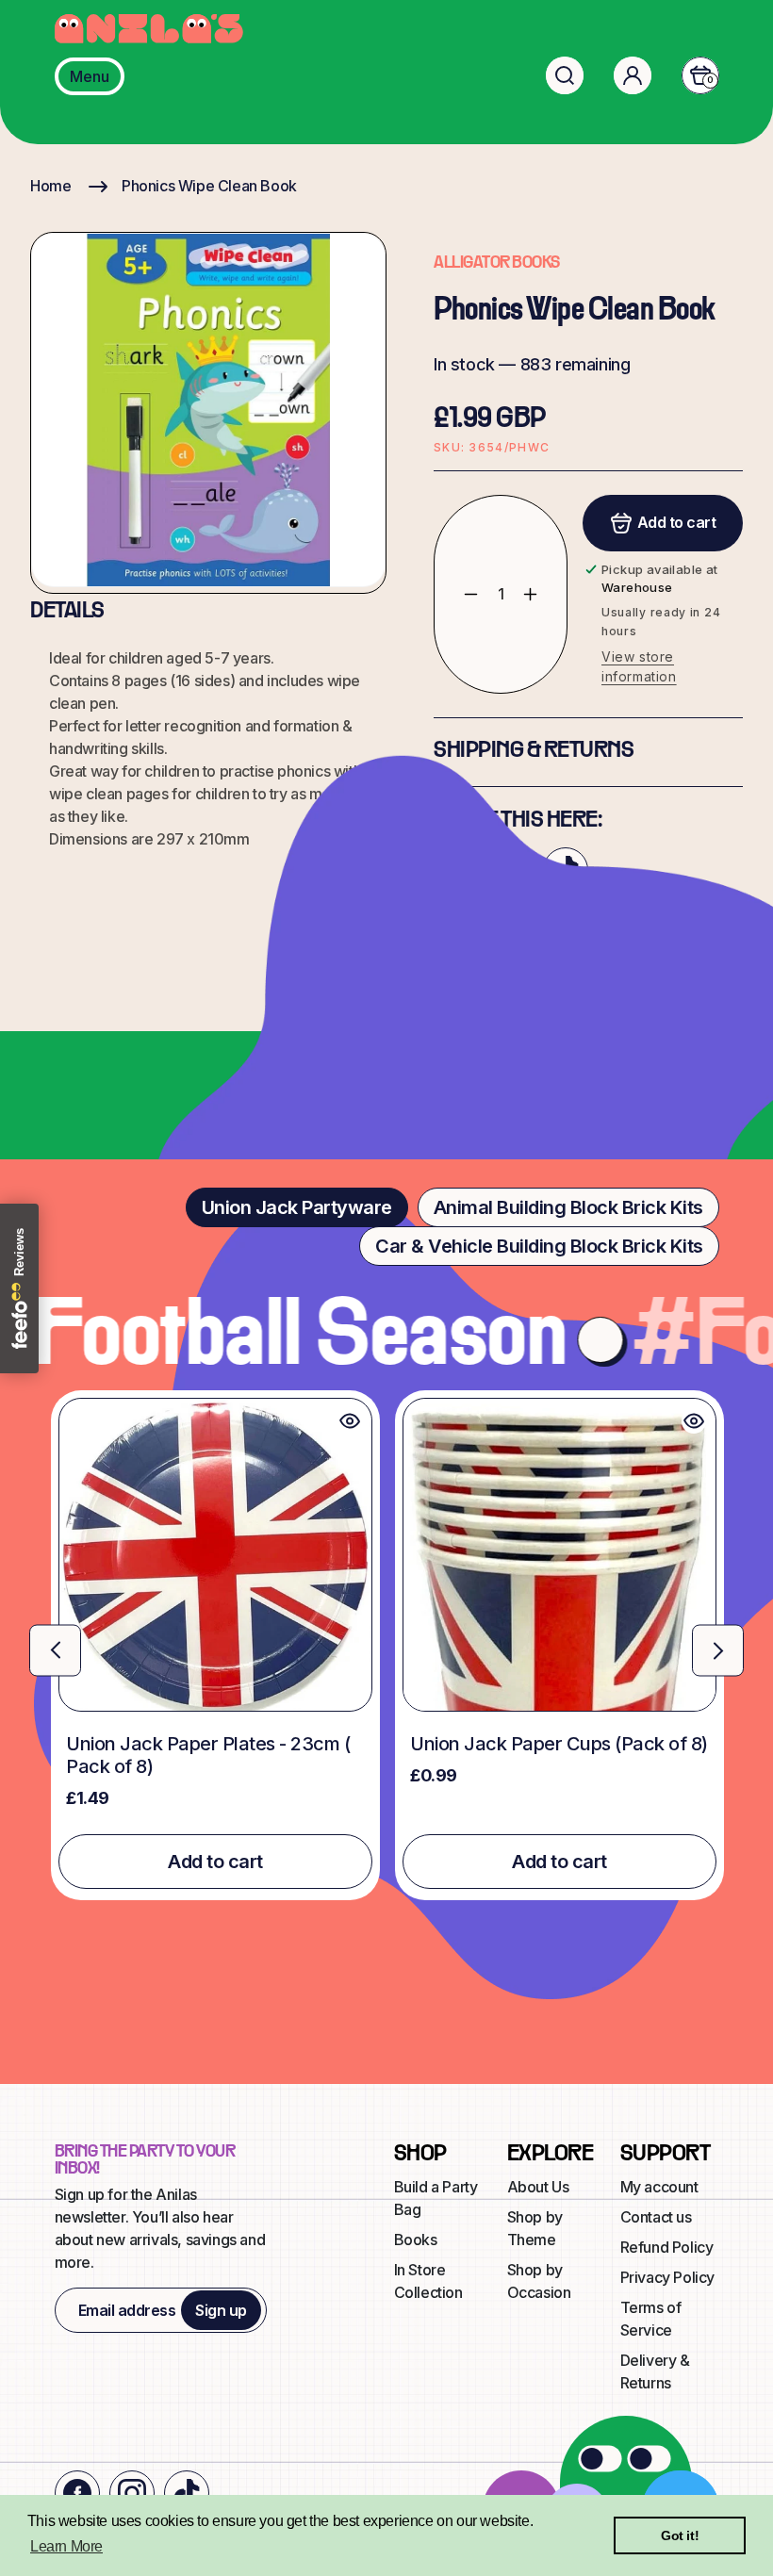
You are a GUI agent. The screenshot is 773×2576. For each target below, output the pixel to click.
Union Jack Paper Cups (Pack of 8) (559, 1744)
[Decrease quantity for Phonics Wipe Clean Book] (457, 595)
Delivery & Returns (655, 2371)
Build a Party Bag (436, 2198)
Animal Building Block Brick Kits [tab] (568, 1207)
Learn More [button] (66, 2546)
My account (659, 2187)
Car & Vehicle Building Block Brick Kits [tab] (539, 1246)
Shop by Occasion (539, 2281)
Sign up (221, 2310)
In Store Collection (428, 2281)
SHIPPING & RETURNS (534, 751)
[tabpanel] (386, 1645)
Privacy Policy (667, 2277)
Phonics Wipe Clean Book (209, 186)
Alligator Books (497, 263)
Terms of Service (651, 2319)
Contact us (656, 2217)
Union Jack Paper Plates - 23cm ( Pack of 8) (208, 1755)
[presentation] (55, 1650)
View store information (639, 666)
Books (416, 2240)
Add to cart (215, 1862)
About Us (538, 2187)
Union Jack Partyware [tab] (297, 1207)
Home (50, 186)
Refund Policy (667, 2247)
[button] (565, 75)
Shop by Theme (535, 2228)
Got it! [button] (680, 2535)
